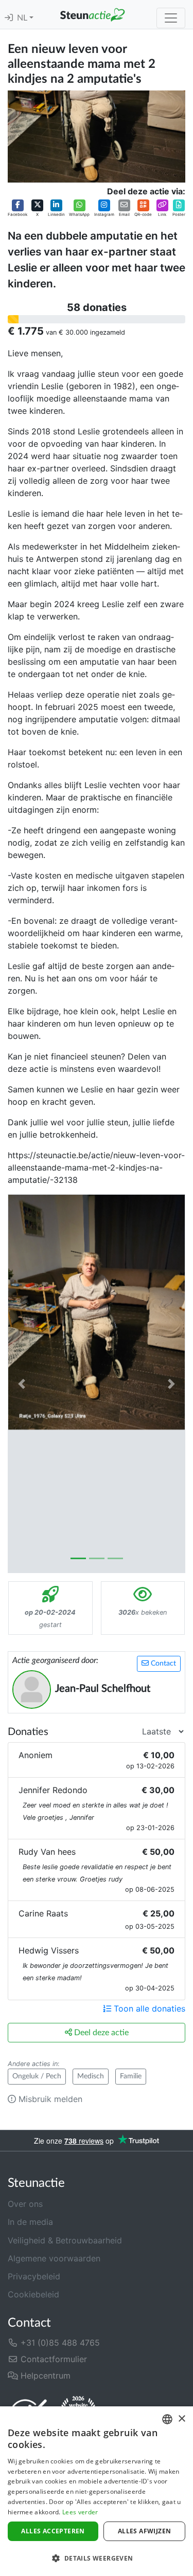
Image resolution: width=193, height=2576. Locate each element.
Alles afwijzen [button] (145, 2531)
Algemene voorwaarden (54, 2258)
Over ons (25, 2204)
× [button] (181, 2419)
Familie (131, 2076)
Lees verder (80, 2512)
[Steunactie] (92, 14)
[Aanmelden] (9, 18)
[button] (17, 208)
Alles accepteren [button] (53, 2531)
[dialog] (97, 2491)
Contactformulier (52, 2359)
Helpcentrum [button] (44, 2376)
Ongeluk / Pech (37, 2076)
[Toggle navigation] (171, 18)
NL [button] (23, 18)
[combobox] (167, 2419)
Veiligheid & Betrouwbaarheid (65, 2240)
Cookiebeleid (33, 2294)
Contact (162, 1664)
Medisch (91, 2076)
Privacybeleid (34, 2276)
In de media (30, 2222)
